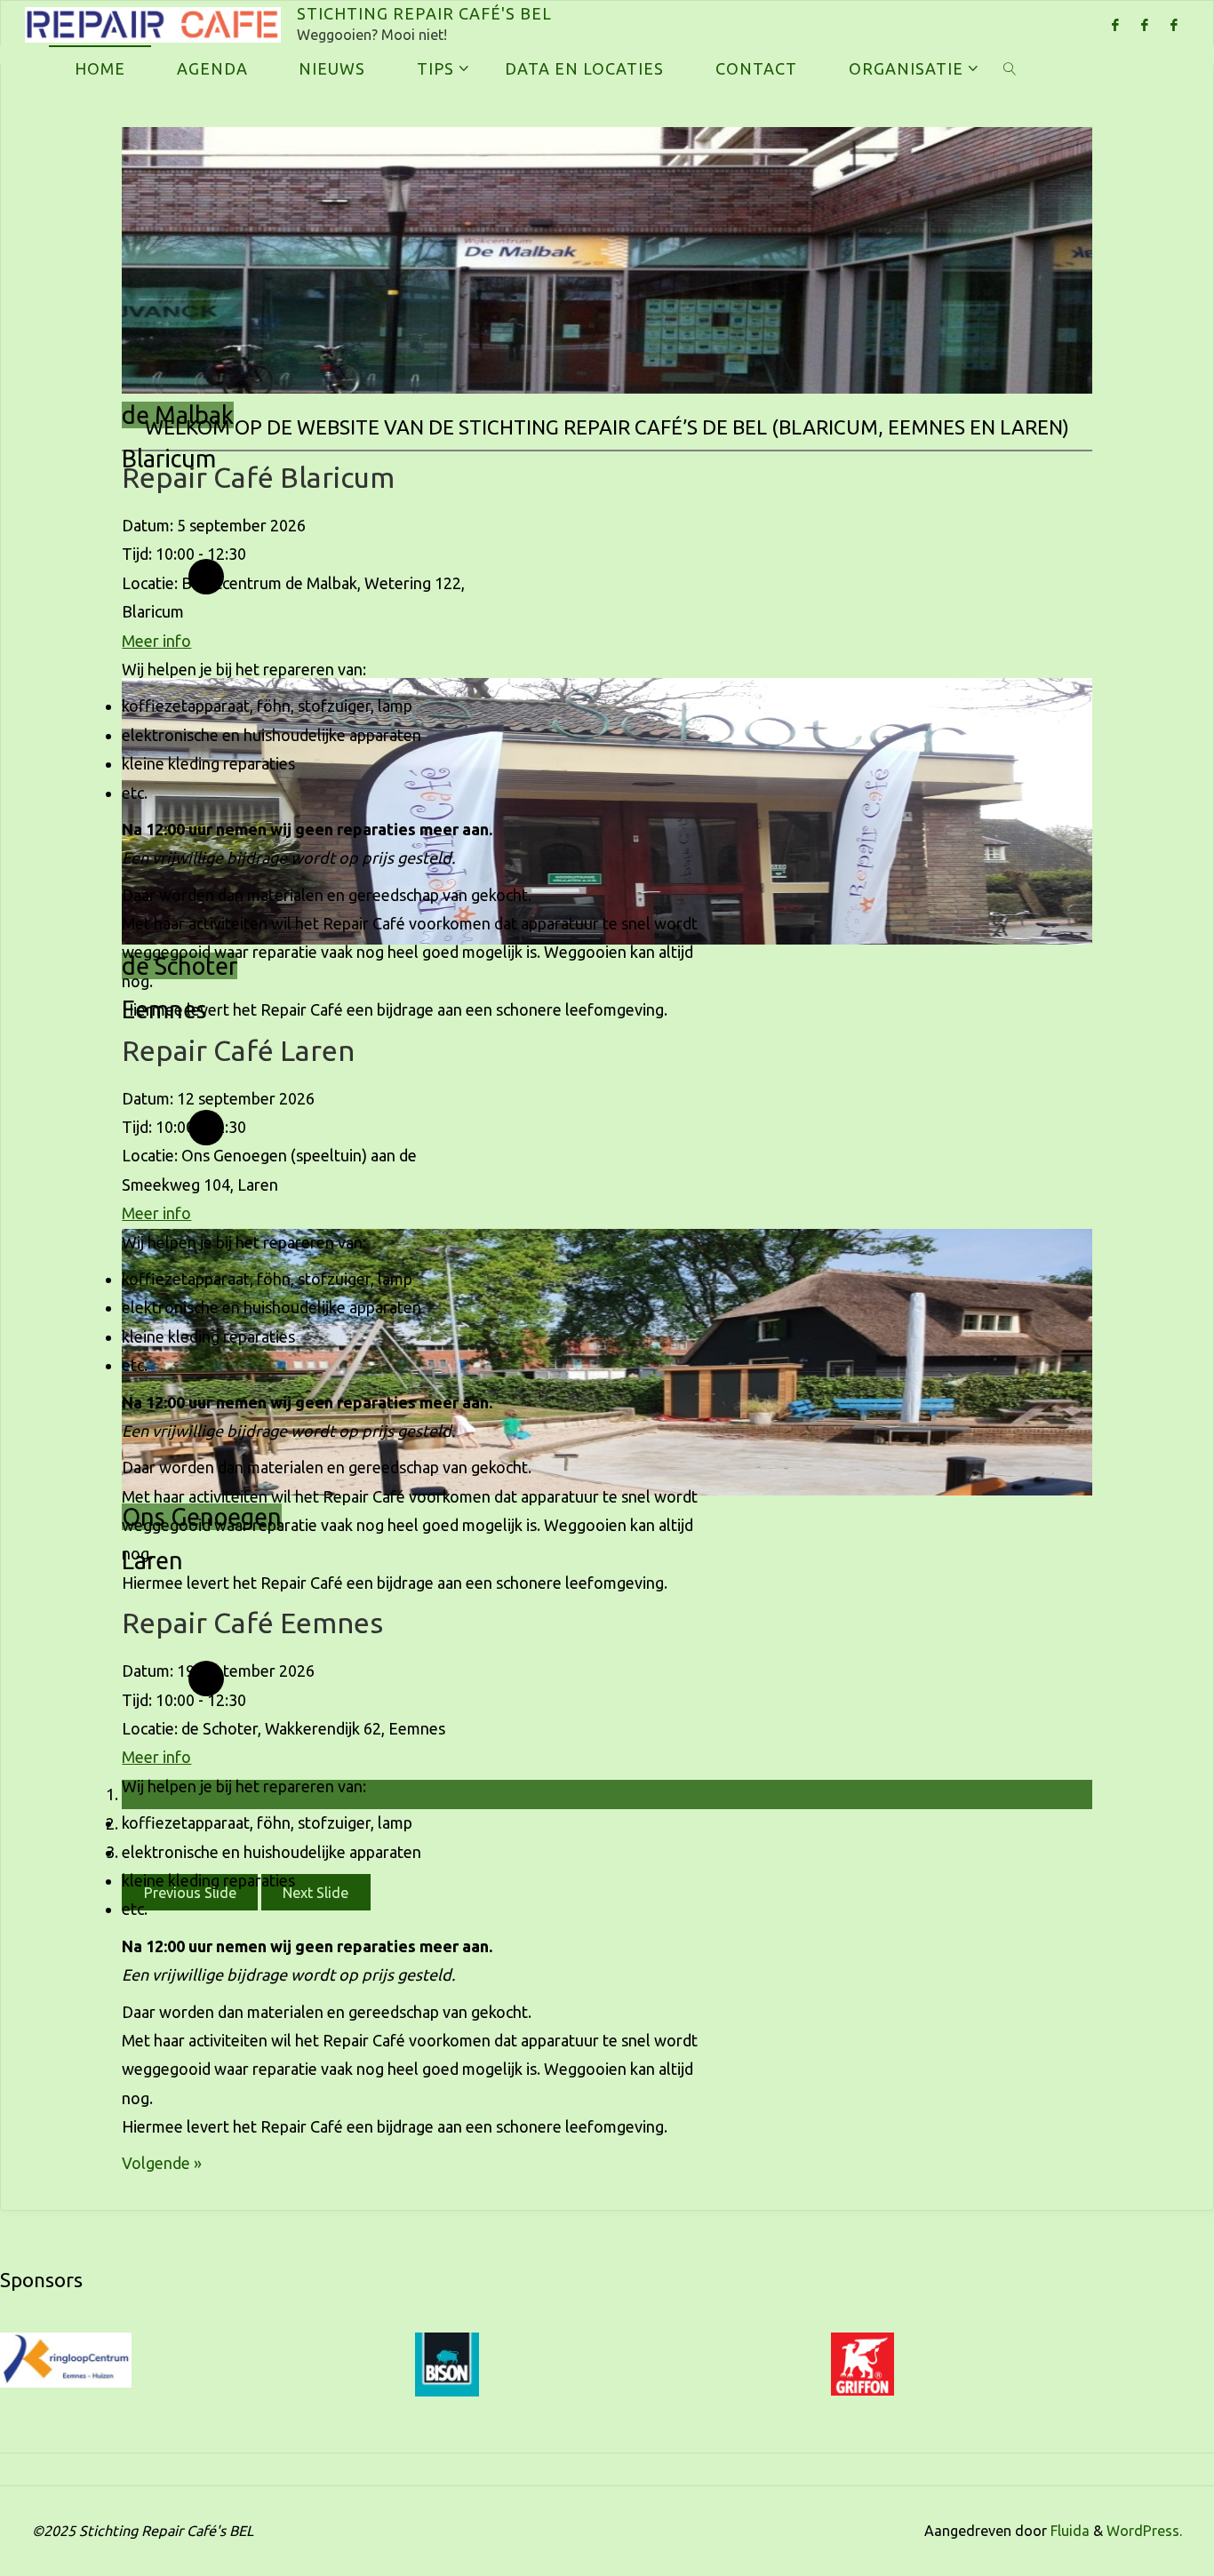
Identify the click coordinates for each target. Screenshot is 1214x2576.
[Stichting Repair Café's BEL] (153, 23)
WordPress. (1144, 2531)
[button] (316, 1892)
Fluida (1068, 2531)
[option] (607, 403)
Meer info (156, 641)
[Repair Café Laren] (1144, 24)
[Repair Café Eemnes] (1174, 24)
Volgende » (162, 2163)
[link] (1009, 68)
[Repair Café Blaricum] (1115, 24)
